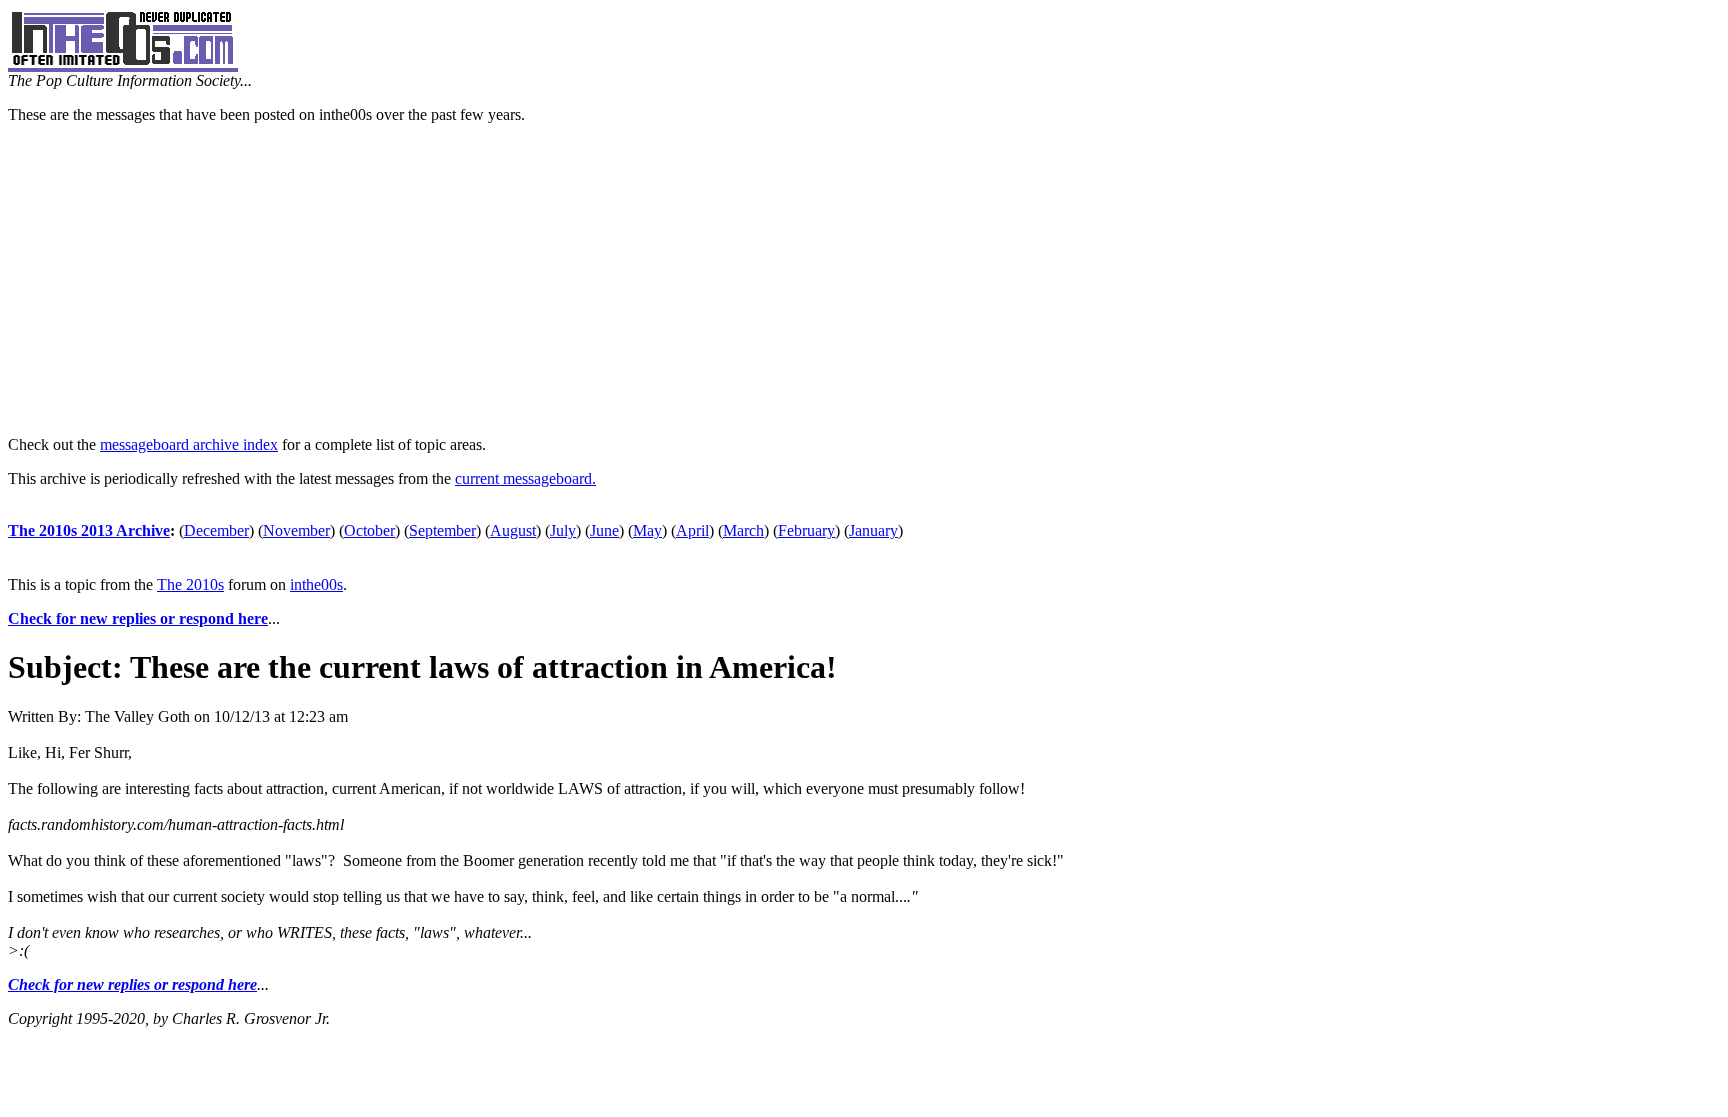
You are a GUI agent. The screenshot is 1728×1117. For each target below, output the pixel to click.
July (563, 530)
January (873, 530)
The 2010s (190, 584)
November (296, 530)
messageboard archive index (189, 444)
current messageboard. (525, 478)
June (604, 530)
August (513, 530)
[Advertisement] (864, 280)
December (216, 530)
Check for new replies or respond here (138, 618)
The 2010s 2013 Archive (89, 530)
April (692, 530)
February (806, 530)
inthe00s (316, 584)
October (369, 530)
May (647, 530)
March (743, 530)
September (442, 530)
